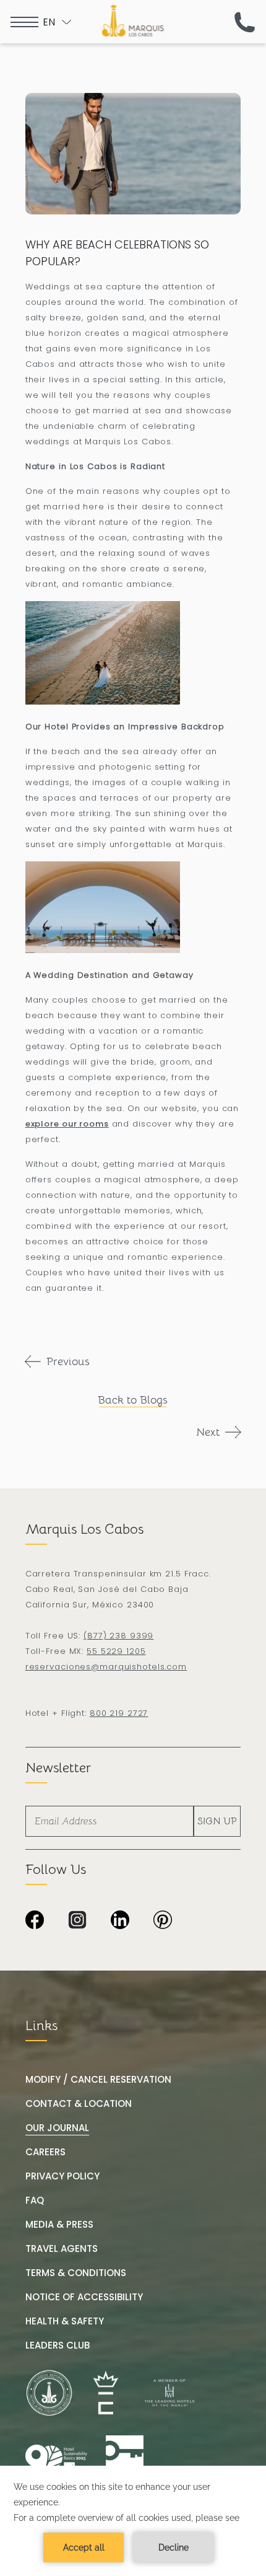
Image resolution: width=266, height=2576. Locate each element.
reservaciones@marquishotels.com (106, 1667)
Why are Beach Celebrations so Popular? (117, 253)
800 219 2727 (119, 1713)
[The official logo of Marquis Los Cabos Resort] (133, 20)
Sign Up (217, 1821)
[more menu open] (24, 22)
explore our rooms (67, 1124)
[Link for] (125, 2459)
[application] (133, 2521)
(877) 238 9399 (118, 1636)
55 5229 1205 (116, 1651)
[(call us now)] (245, 22)
